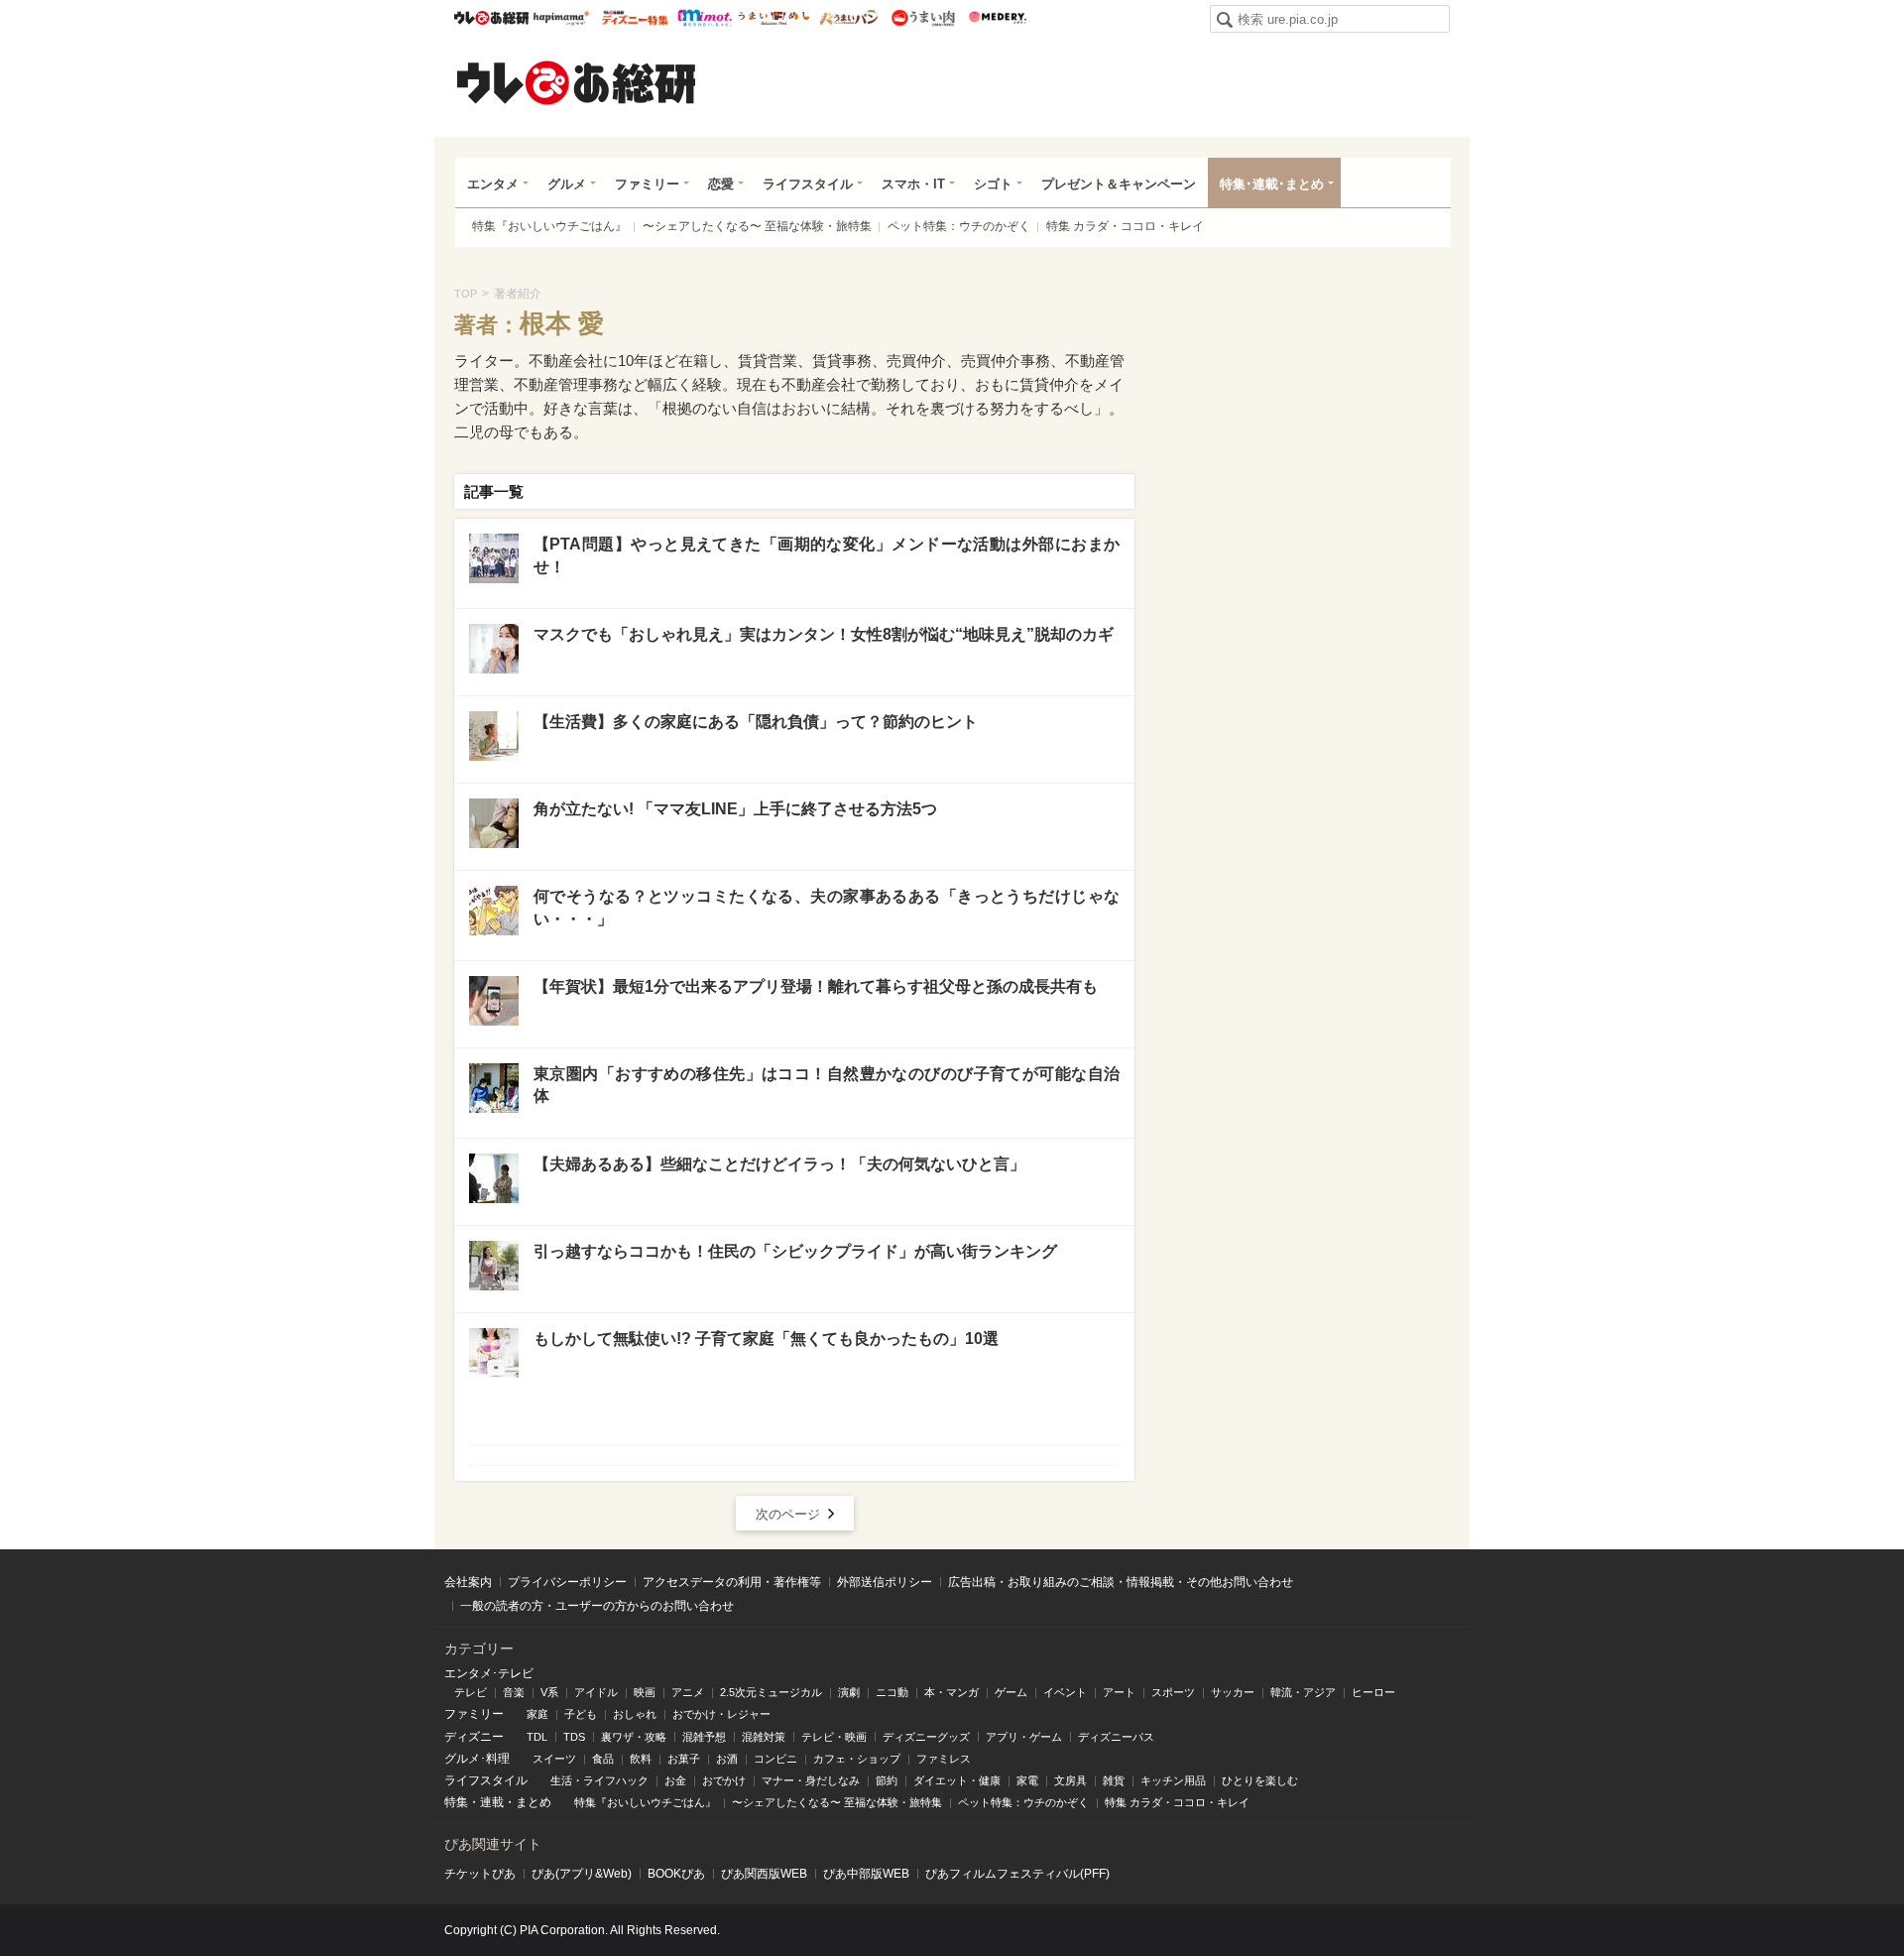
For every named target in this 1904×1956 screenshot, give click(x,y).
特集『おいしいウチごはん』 (549, 226)
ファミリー (647, 184)
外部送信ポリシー (885, 1582)
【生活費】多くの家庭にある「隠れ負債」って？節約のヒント (756, 722)
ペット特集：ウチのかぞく (959, 226)
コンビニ (775, 1759)
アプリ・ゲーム (1024, 1737)
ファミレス (944, 1759)
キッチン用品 (1173, 1780)
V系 (549, 1692)
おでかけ (724, 1780)
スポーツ (1173, 1692)
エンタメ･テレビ (489, 1673)
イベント (1065, 1692)
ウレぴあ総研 (491, 18)
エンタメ (493, 184)
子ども (581, 1714)
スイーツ (554, 1759)
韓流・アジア (1303, 1692)
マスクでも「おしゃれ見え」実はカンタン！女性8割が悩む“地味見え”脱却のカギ (824, 634)
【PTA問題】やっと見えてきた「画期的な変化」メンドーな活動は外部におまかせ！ (827, 555)
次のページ (788, 1514)
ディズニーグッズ (926, 1737)
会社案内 (468, 1582)
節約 (887, 1780)
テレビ (471, 1692)
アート (1119, 1692)
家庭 (537, 1714)
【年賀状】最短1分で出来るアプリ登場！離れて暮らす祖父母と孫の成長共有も (816, 986)
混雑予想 (704, 1737)
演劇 (849, 1692)
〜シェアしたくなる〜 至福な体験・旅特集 (757, 226)
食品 (603, 1759)
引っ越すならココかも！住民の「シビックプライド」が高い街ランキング (795, 1251)
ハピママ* (561, 18)
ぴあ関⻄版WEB (764, 1874)
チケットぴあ (480, 1874)
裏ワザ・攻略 (634, 1737)
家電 (1027, 1780)
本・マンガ (952, 1692)
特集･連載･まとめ (1272, 184)
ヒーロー (1373, 1692)
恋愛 (721, 184)
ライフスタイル (808, 184)
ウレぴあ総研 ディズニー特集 (635, 18)
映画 (645, 1692)
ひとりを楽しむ (1260, 1780)
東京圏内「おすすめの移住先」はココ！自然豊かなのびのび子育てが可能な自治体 (827, 1085)
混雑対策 (764, 1737)
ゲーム (1011, 1692)
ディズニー (474, 1737)
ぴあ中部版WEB (866, 1874)
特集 (456, 1802)
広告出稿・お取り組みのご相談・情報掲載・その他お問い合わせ (1121, 1582)
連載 (492, 1802)
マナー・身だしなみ (811, 1780)
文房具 (1071, 1780)
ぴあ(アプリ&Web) (582, 1874)
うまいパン (848, 18)
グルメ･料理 (477, 1759)
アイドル (596, 1692)
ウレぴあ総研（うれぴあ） (576, 82)
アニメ (688, 1692)
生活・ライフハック (599, 1780)
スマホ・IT (913, 184)
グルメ (567, 184)
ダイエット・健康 (957, 1780)
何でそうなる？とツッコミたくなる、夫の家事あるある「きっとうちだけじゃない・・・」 (827, 907)
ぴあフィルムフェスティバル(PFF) (1017, 1874)
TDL (537, 1737)
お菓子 (684, 1759)
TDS (574, 1737)
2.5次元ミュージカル (771, 1692)
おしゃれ (635, 1714)
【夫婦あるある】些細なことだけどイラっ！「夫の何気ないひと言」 (779, 1164)
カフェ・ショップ (857, 1759)
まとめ (534, 1802)
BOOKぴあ (676, 1874)
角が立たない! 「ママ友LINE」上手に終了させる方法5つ (735, 809)
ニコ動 (892, 1692)
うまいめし (774, 18)
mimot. (705, 18)
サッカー (1233, 1692)
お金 (675, 1780)
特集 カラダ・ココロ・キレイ (1125, 226)
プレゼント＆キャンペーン (1119, 184)
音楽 (514, 1692)
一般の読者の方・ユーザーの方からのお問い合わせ (597, 1606)
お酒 (727, 1759)
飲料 (641, 1759)
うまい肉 (923, 18)
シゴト (993, 184)
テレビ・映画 (834, 1737)
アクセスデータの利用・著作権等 (732, 1582)
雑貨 (1114, 1780)
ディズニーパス (1116, 1737)
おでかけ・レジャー (721, 1714)
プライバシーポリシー (567, 1582)
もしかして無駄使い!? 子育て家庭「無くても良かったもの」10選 (766, 1339)
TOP (466, 294)
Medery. (997, 18)
